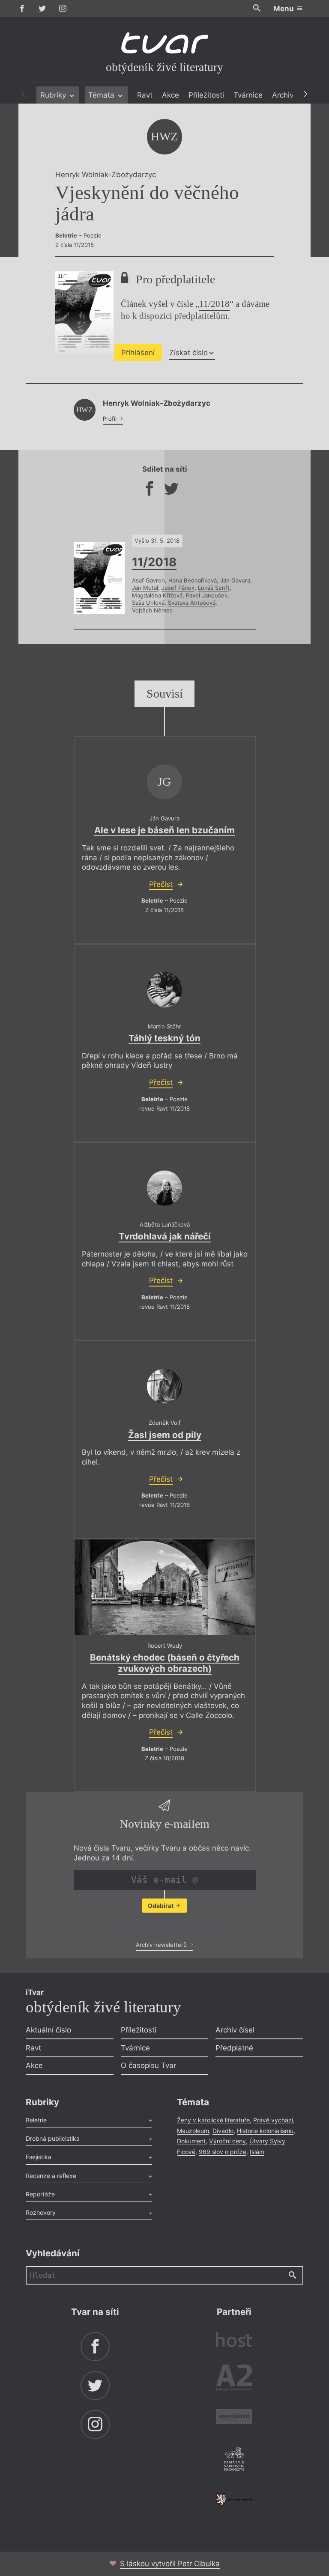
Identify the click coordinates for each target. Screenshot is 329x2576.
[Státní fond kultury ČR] (234, 2500)
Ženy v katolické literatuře (213, 2120)
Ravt (145, 95)
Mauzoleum (193, 2131)
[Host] (234, 2341)
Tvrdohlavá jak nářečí (165, 1236)
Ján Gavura (235, 580)
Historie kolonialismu (265, 2131)
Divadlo (223, 2131)
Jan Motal (145, 588)
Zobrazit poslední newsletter (162, 1926)
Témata (102, 95)
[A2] (234, 2379)
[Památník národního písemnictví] (234, 2460)
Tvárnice (248, 95)
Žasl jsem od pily (165, 1435)
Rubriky (54, 95)
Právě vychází (273, 2120)
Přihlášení (138, 353)
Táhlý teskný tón (164, 1038)
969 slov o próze (223, 2152)
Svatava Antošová (192, 603)
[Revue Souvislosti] (234, 2418)
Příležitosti (206, 95)
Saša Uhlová (148, 603)
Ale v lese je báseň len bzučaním (164, 830)
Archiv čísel (235, 2030)
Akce (170, 95)
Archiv (283, 95)
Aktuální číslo (48, 2030)
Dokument (191, 2141)
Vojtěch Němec (152, 610)
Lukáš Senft (214, 588)
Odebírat (161, 1906)
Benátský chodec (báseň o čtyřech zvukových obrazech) (165, 1663)
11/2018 (214, 304)
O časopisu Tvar (148, 2065)
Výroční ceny (227, 2141)
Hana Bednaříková (193, 580)
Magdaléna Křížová (157, 595)
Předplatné (234, 2048)
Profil (111, 419)
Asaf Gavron (148, 580)
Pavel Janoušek (207, 595)
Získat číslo (188, 353)
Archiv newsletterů (162, 1945)
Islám (257, 2152)
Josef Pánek (178, 588)
